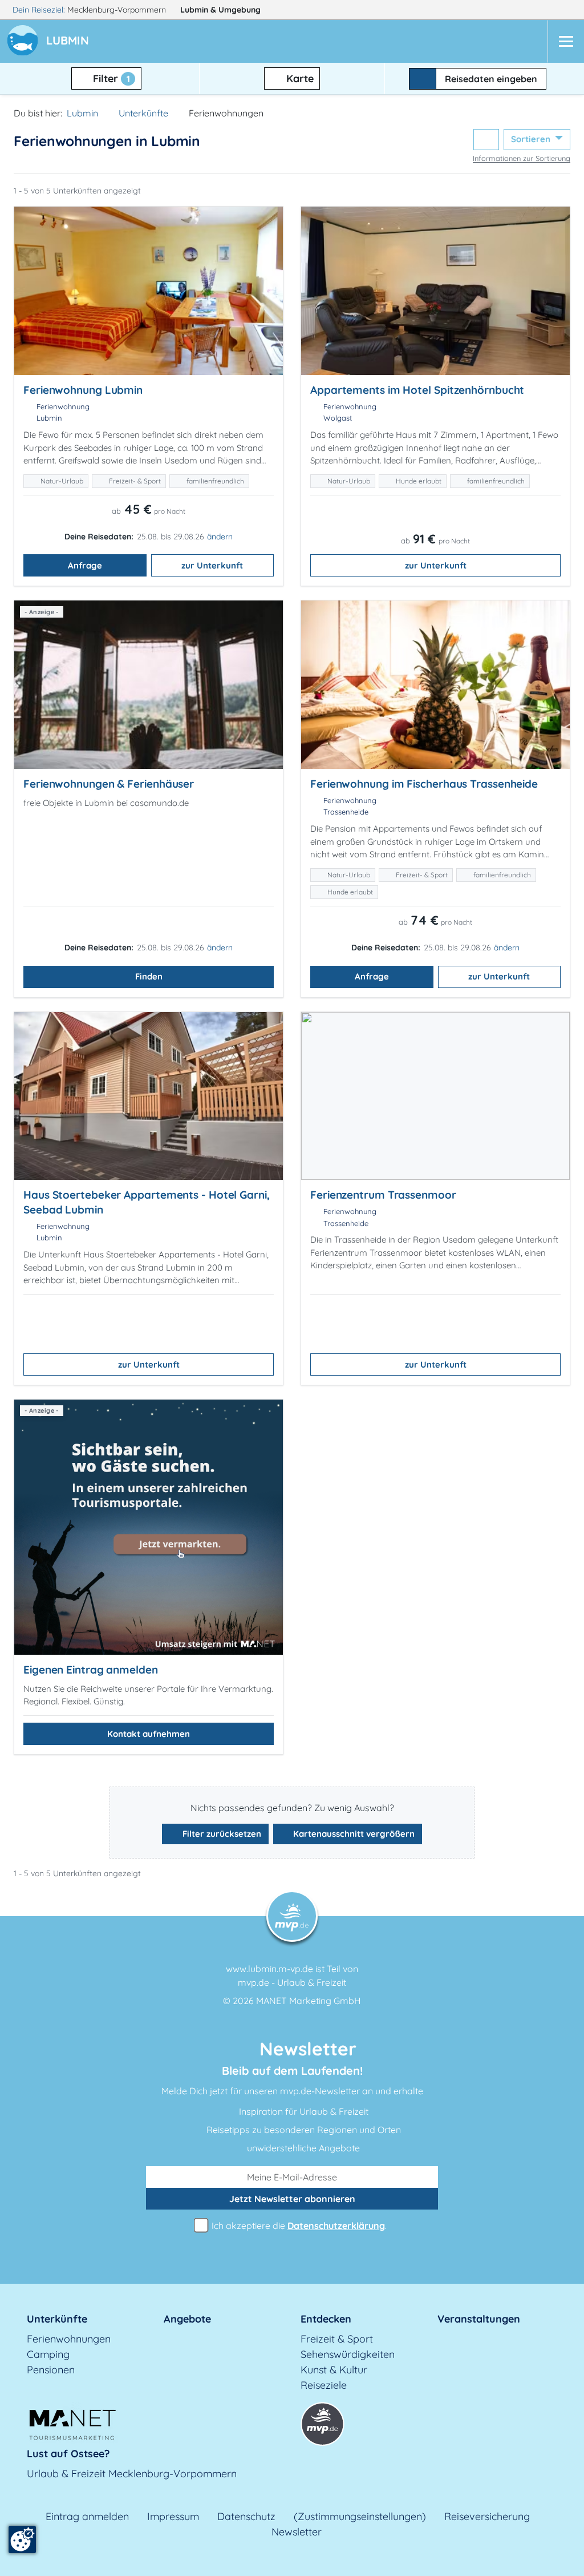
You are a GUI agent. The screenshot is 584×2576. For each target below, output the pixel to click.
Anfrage (85, 565)
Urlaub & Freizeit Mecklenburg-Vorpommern (132, 2474)
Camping (48, 2354)
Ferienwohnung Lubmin (83, 390)
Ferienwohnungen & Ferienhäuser (109, 784)
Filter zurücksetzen (221, 1834)
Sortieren (532, 139)
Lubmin (220, 10)
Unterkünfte (143, 113)
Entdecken (326, 2319)
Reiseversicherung (487, 2516)
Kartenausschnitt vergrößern (353, 1834)
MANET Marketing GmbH (309, 2001)
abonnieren (292, 2199)
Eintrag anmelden (87, 2516)
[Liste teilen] (486, 140)
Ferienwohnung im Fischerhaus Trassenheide (424, 784)
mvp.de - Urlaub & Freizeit (292, 1982)
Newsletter (297, 2532)
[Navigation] (566, 41)
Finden (149, 976)
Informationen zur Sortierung (522, 158)
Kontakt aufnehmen (149, 1734)
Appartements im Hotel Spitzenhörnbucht (417, 390)
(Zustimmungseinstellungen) (360, 2516)
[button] (70, 42)
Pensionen (51, 2370)
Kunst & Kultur (334, 2370)
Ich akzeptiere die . (298, 2226)
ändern (220, 537)
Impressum (173, 2516)
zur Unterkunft (212, 565)
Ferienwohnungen (69, 2339)
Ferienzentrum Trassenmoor (383, 1195)
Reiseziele (324, 2385)
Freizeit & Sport (337, 2339)
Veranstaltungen (479, 2319)
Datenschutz (246, 2516)
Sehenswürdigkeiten (348, 2354)
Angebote (187, 2319)
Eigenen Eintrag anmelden (91, 1670)
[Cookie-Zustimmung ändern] (22, 2539)
